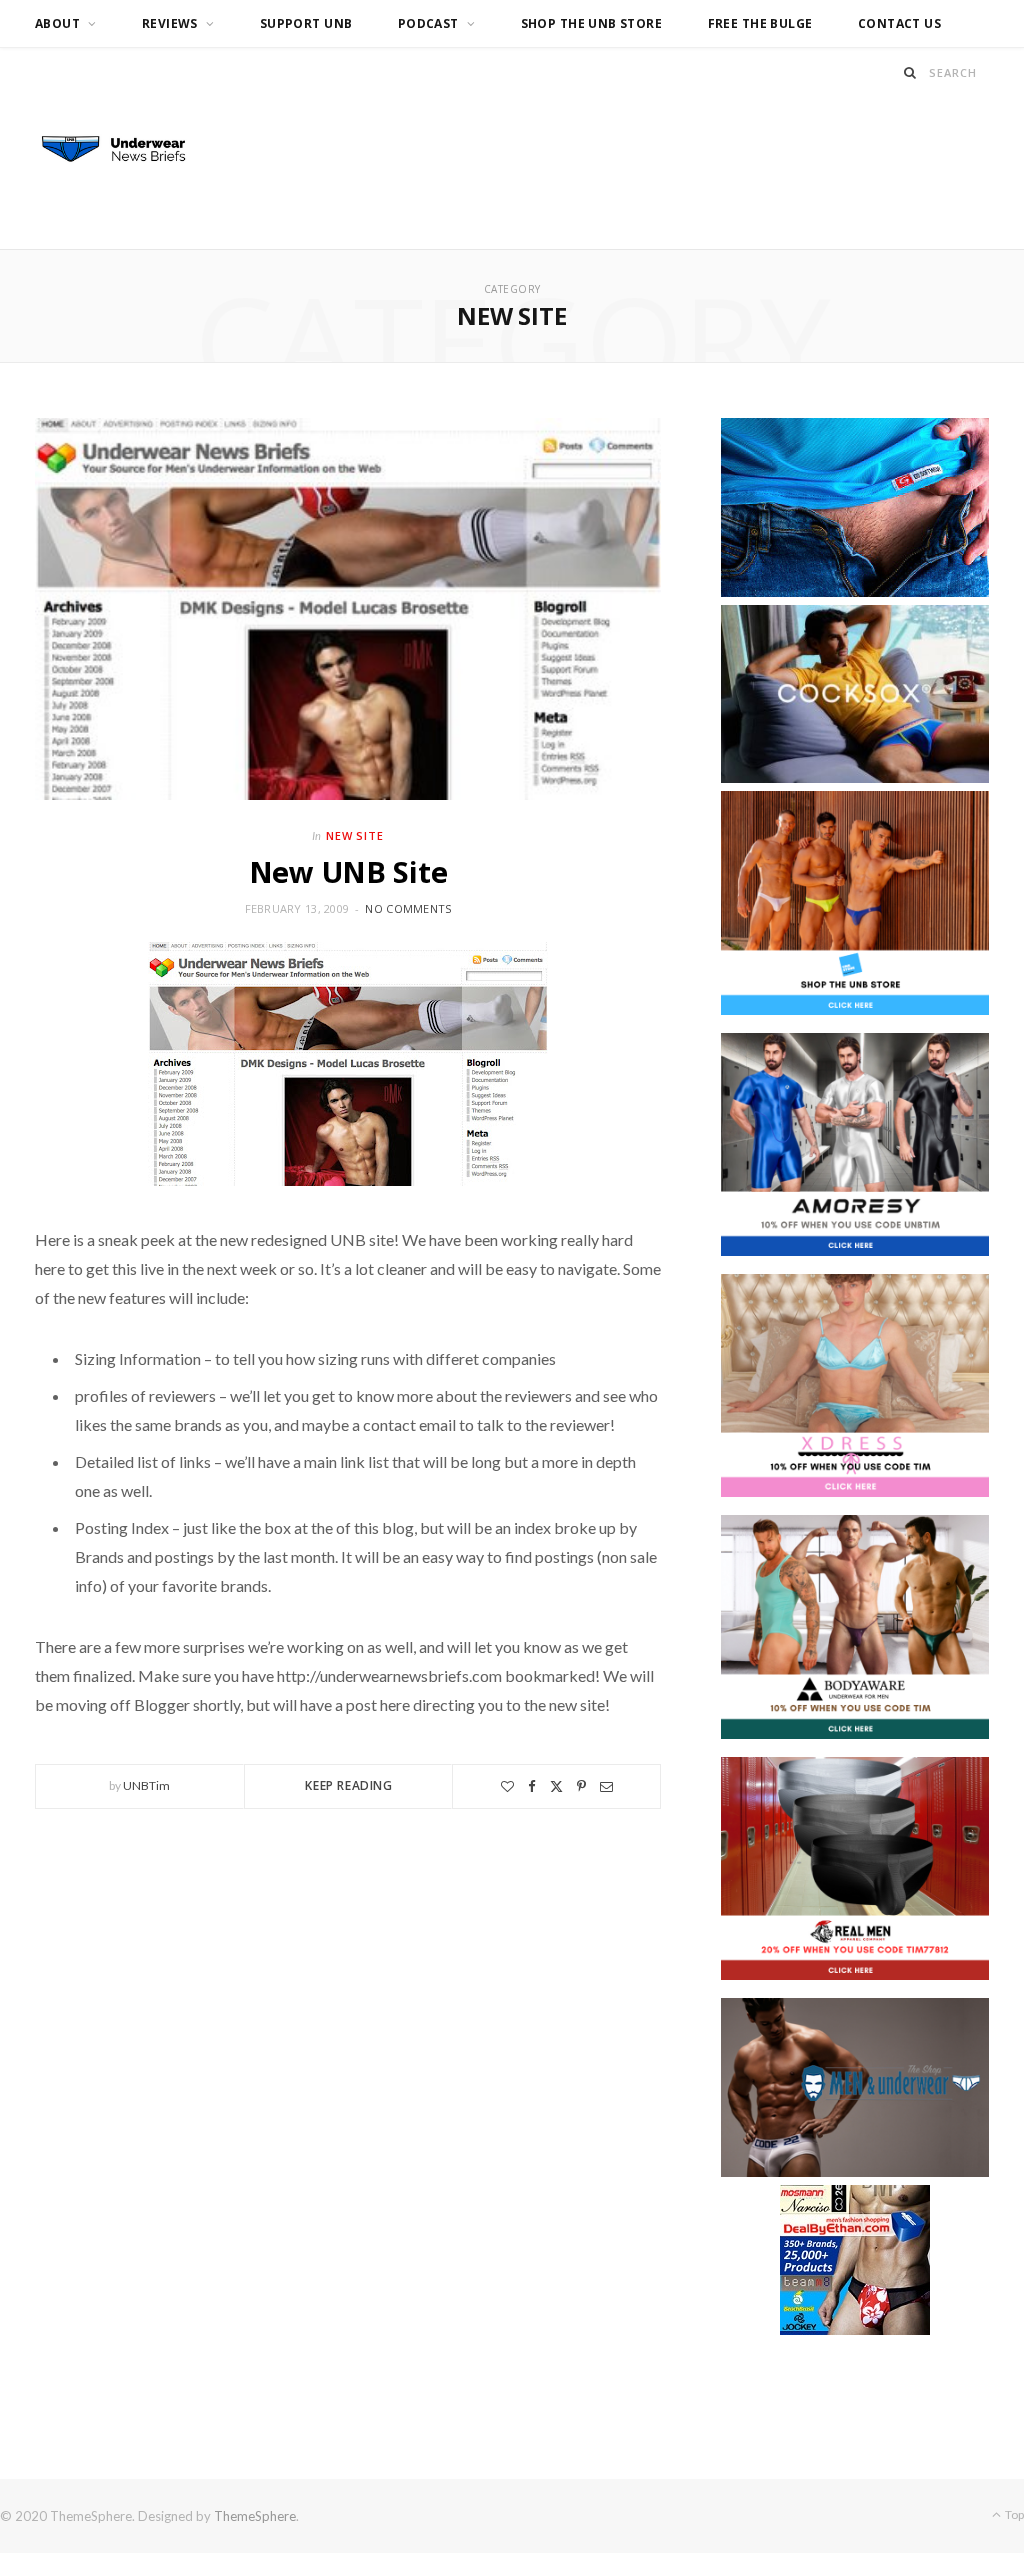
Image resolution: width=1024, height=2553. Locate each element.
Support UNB (306, 23)
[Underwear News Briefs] (124, 150)
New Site (355, 835)
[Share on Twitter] (556, 1786)
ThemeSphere (255, 2516)
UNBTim (146, 1785)
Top (1013, 2514)
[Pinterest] (581, 1786)
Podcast (428, 23)
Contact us (899, 23)
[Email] (606, 1786)
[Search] (910, 72)
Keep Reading (348, 1785)
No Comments (408, 908)
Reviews (170, 23)
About (57, 23)
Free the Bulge (760, 23)
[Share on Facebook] (532, 1786)
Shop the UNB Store (592, 23)
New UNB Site (348, 871)
